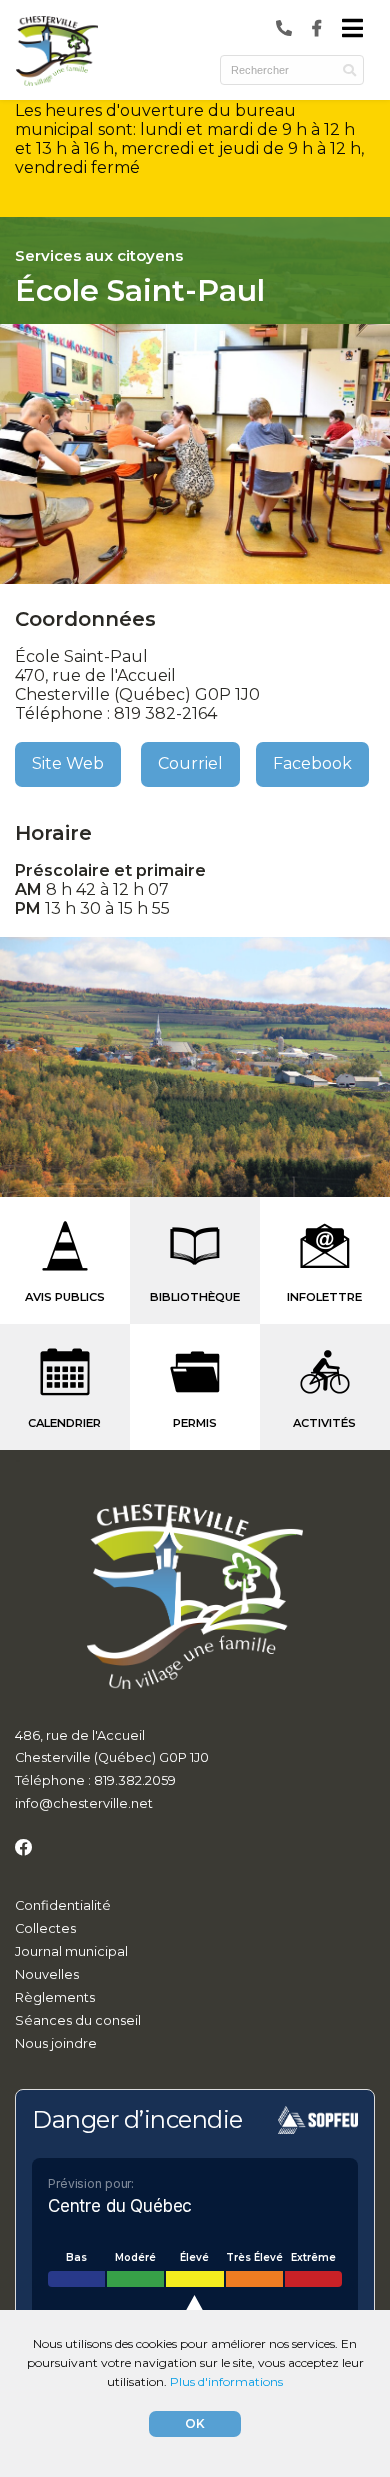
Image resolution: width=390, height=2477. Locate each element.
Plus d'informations (226, 2381)
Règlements (55, 1997)
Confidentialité (63, 1905)
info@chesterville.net (84, 1803)
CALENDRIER (64, 1423)
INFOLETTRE (324, 1297)
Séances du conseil (78, 2020)
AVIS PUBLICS (65, 1297)
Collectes (45, 1928)
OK (195, 2423)
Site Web (68, 763)
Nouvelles (47, 1974)
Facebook (312, 763)
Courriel (190, 763)
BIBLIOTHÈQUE (195, 1297)
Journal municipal (71, 1951)
